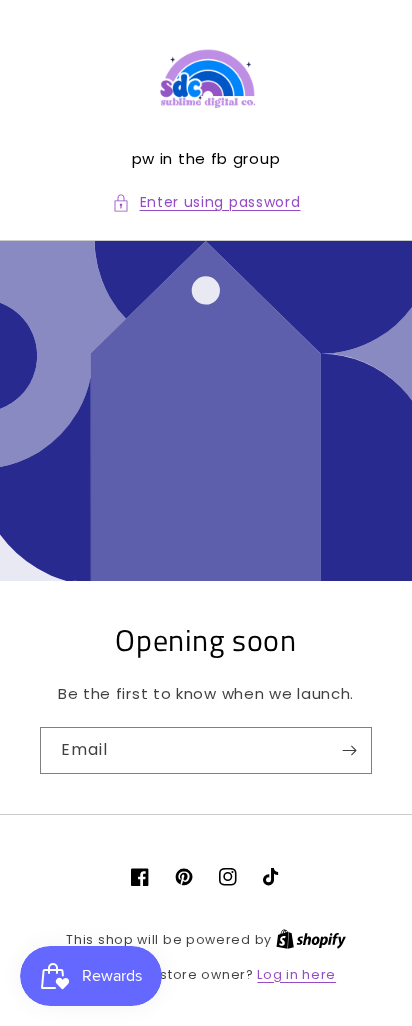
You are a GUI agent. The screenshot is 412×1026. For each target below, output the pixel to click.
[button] (206, 202)
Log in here (296, 974)
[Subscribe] (349, 750)
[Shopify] (311, 939)
